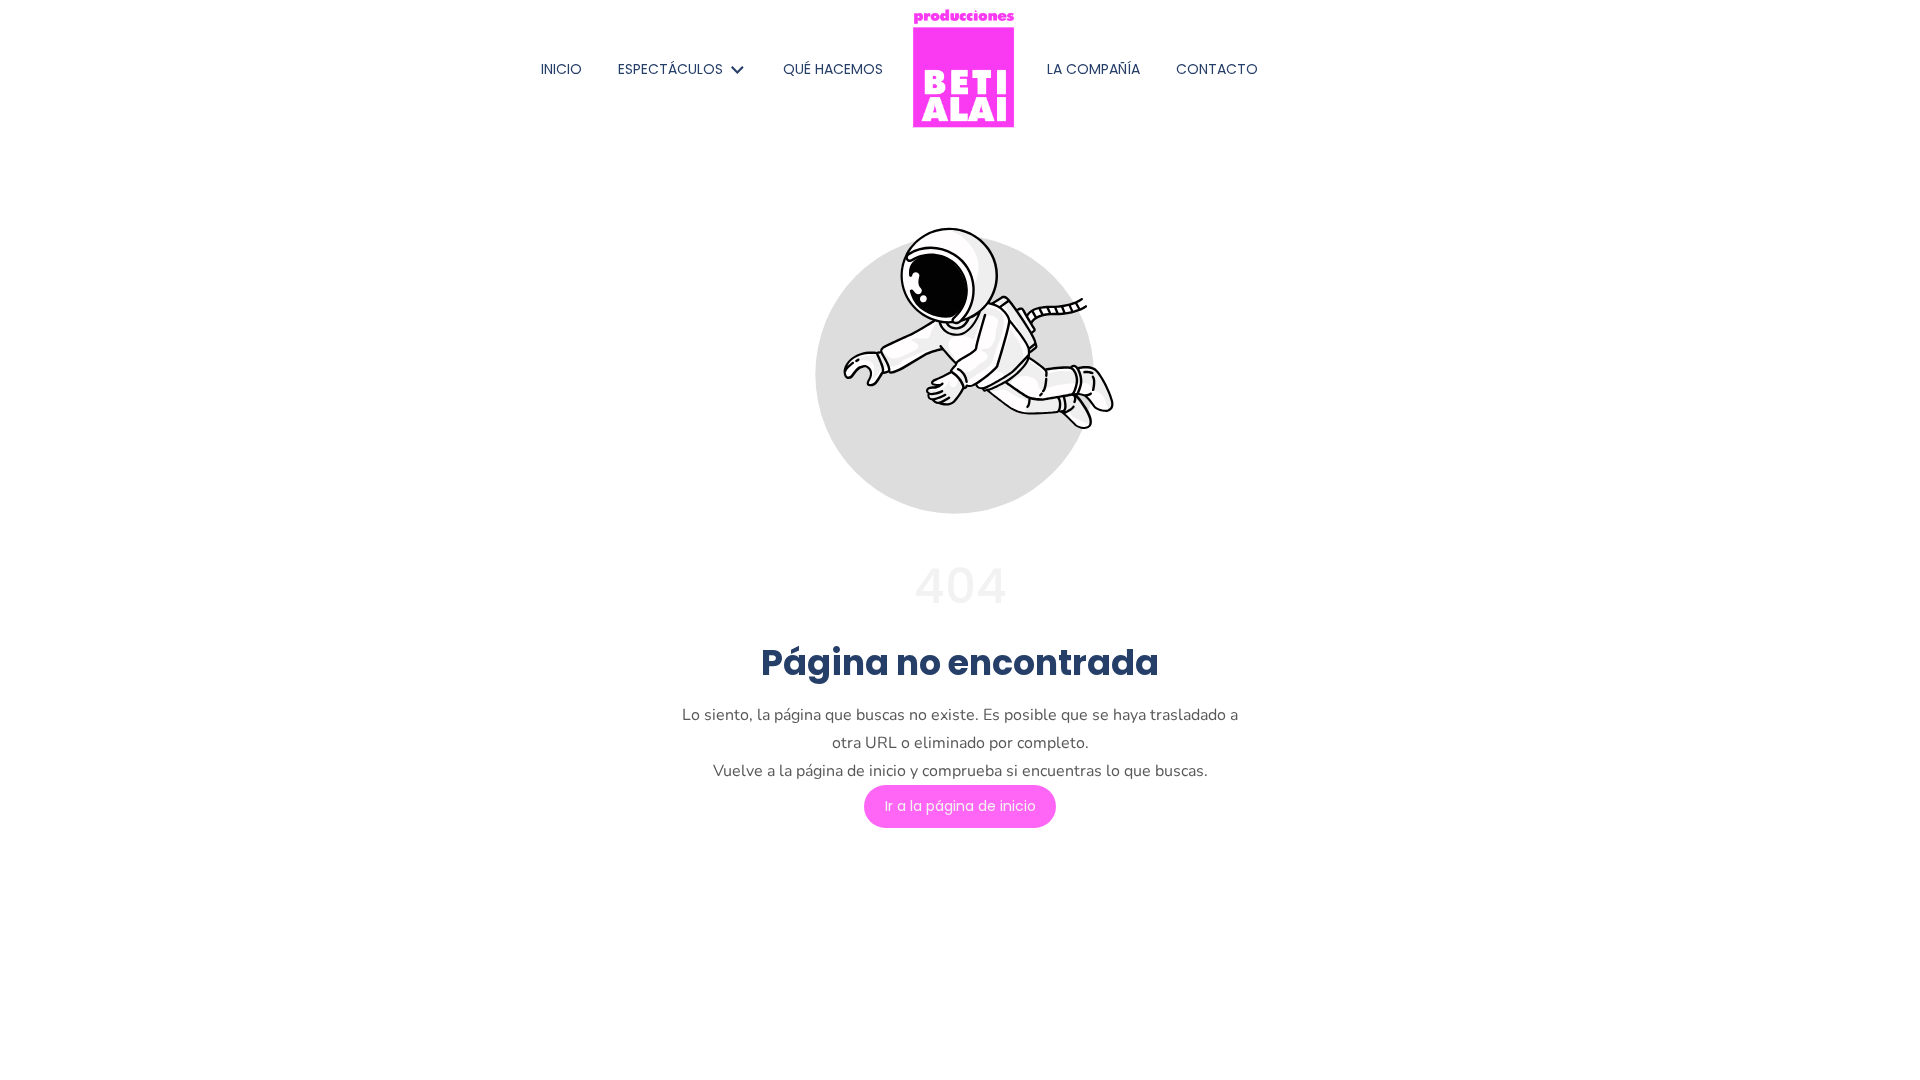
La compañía (1093, 69)
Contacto (1217, 69)
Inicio (561, 69)
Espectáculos (670, 69)
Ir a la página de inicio (960, 807)
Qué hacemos (833, 69)
